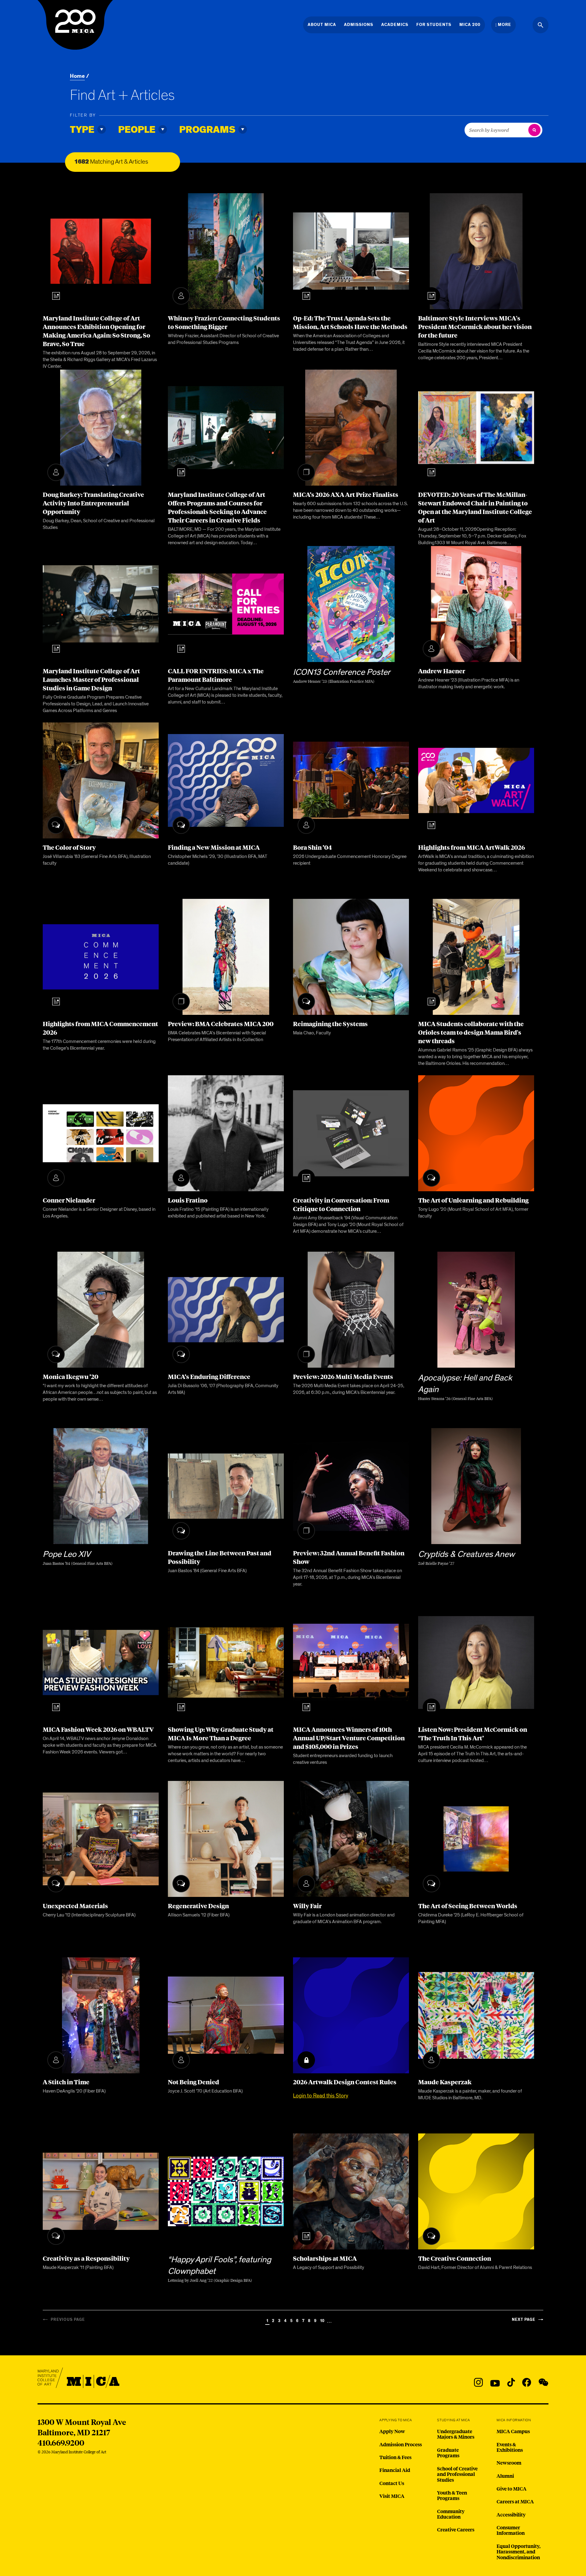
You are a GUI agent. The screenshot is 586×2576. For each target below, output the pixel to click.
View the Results (213, 162)
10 (322, 2321)
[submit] (534, 130)
